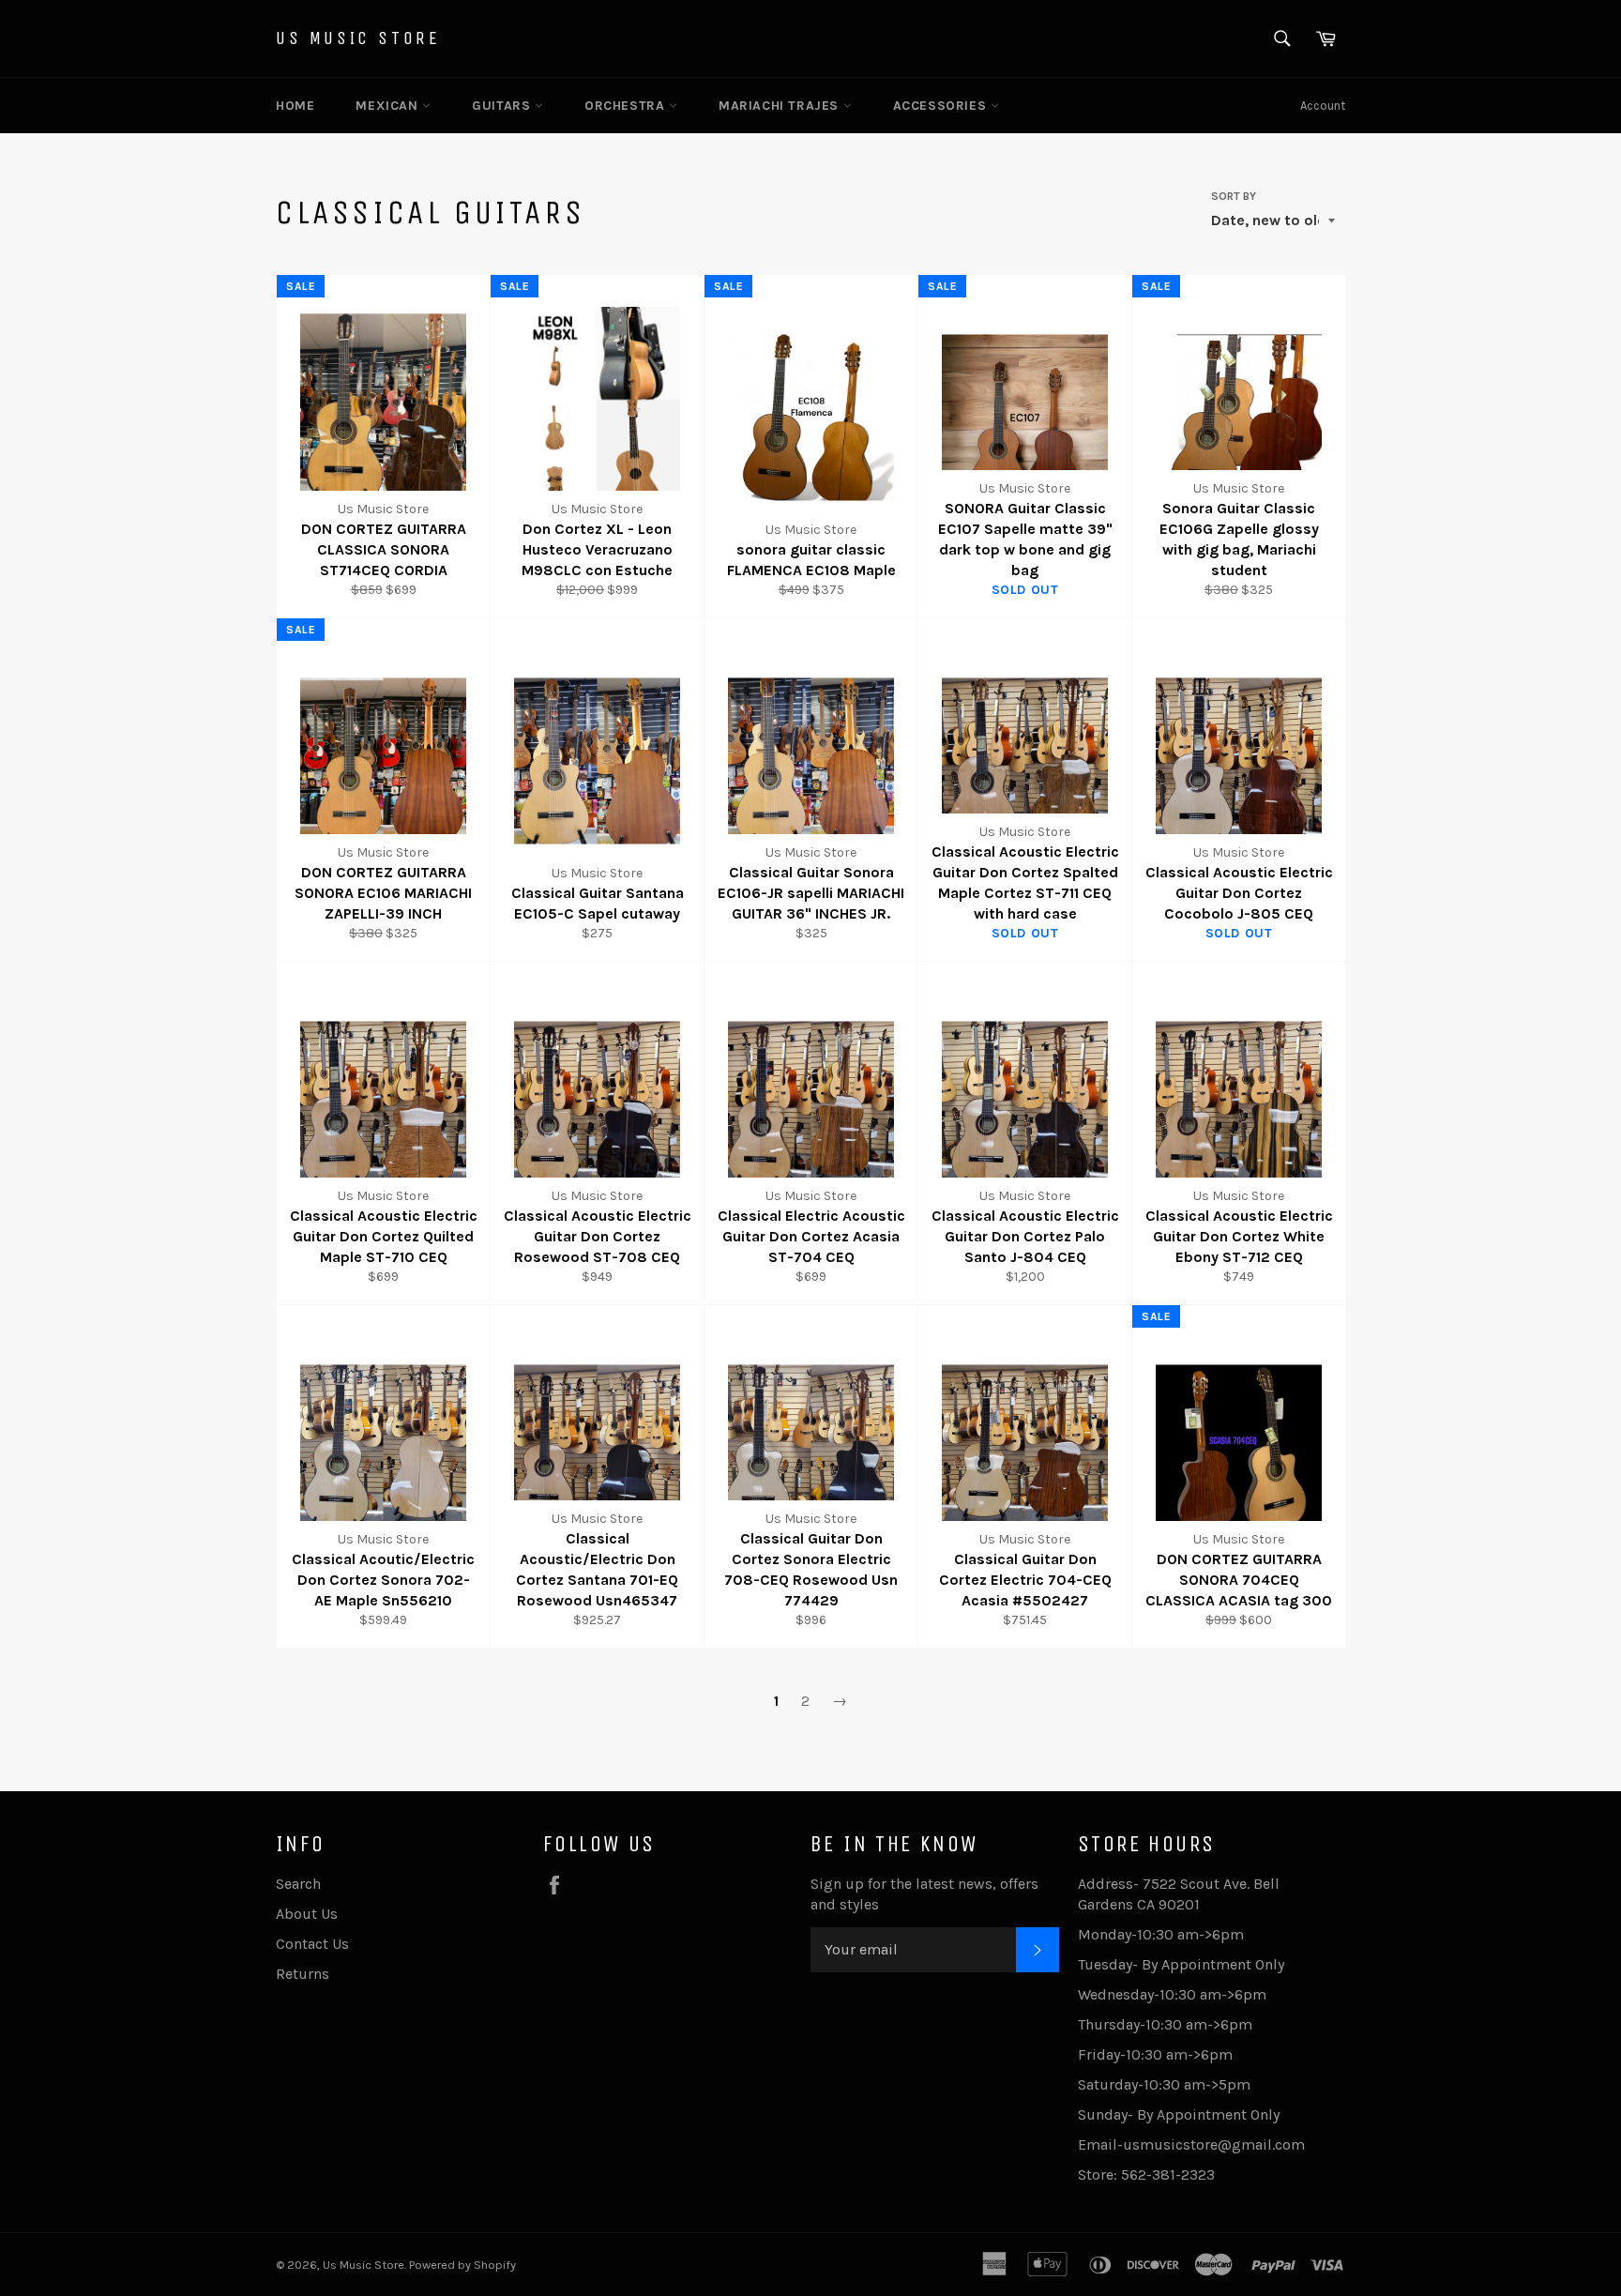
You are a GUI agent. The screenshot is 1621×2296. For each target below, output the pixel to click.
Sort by (1234, 196)
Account (1323, 106)
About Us (307, 1914)
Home (295, 106)
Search (298, 1884)
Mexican (389, 106)
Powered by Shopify (462, 2265)
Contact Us (312, 1944)
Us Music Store (358, 38)
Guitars (503, 106)
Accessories (942, 106)
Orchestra (627, 106)
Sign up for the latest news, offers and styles (924, 1894)
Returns (303, 1974)
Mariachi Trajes (781, 106)
